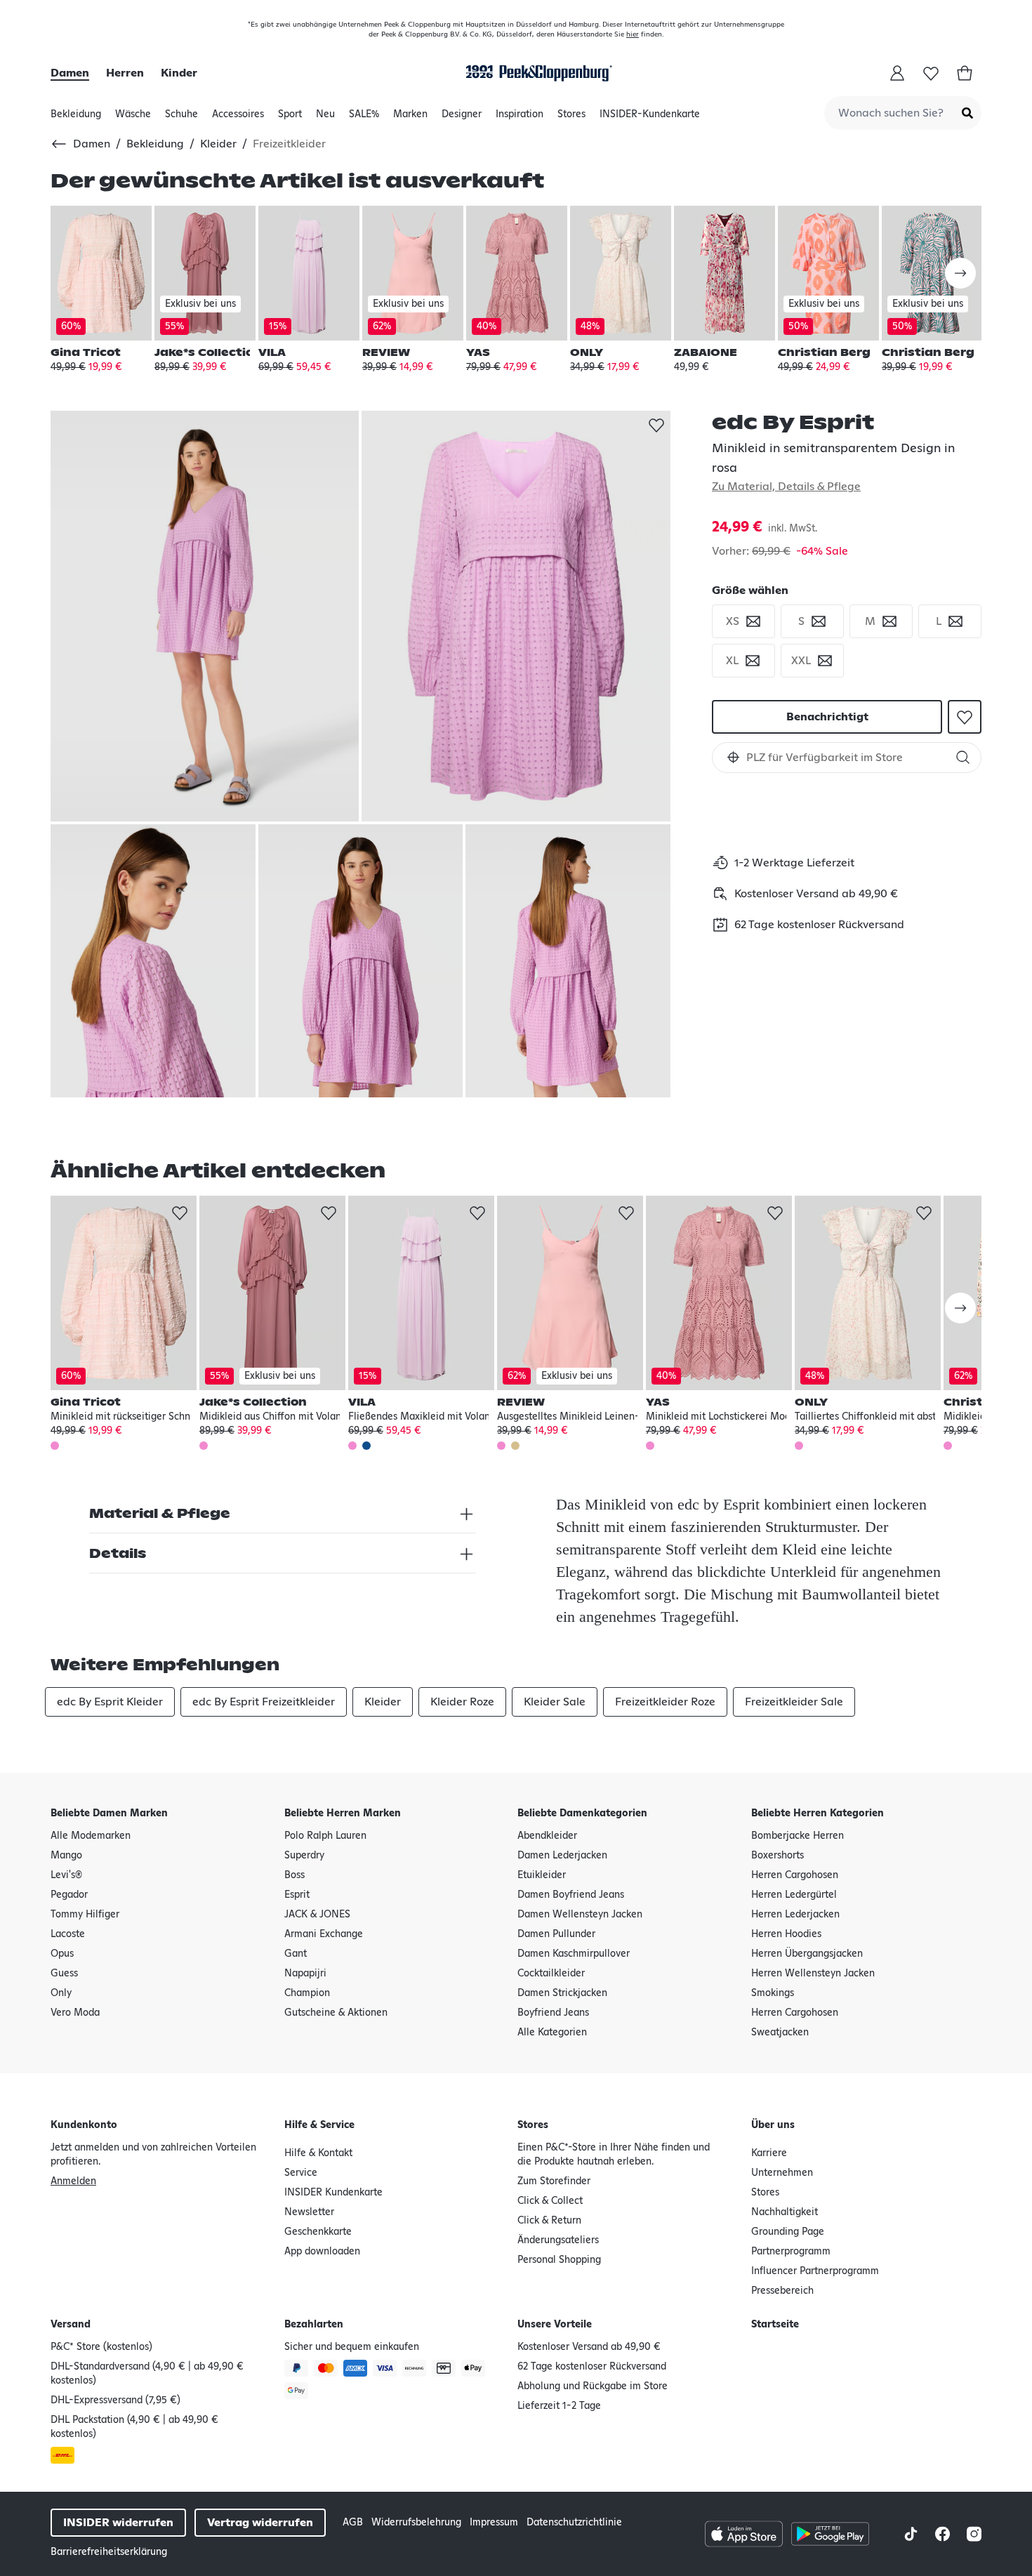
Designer (462, 118)
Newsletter (309, 2212)
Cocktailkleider (551, 1974)
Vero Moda (75, 2013)
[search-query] (847, 758)
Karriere (769, 2153)
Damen (70, 73)
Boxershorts (778, 1856)
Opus (62, 1954)
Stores (571, 118)
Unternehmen (782, 2173)
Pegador (69, 1895)
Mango (66, 1856)
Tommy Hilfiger (85, 1915)
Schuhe (181, 118)
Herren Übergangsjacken (807, 1954)
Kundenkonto (84, 2125)
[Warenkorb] (965, 73)
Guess (64, 1974)
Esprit (297, 1895)
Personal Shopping (559, 2260)
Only (61, 1993)
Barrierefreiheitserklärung (109, 2552)
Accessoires (238, 118)
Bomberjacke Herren (798, 1836)
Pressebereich (782, 2291)
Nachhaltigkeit (785, 2212)
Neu (325, 118)
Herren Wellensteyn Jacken (813, 1974)
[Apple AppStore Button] (744, 2534)
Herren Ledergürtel (794, 1895)
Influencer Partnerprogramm (815, 2271)
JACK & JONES (317, 1915)
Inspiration (520, 118)
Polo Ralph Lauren (325, 1836)
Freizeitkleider (289, 144)
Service (301, 2173)
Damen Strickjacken (562, 1993)
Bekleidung (76, 118)
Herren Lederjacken (795, 1915)
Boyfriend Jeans (553, 2013)
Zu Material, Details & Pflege (786, 487)
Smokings (773, 1993)
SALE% (364, 118)
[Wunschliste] (931, 73)
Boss (295, 1875)
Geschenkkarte (318, 2232)
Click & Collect (550, 2201)
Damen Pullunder (556, 1934)
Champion (307, 1993)
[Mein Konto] (897, 73)
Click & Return (549, 2221)
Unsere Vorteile (555, 2325)
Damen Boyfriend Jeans (571, 1895)
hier (633, 34)
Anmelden (73, 2181)
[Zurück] (62, 144)
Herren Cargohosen (795, 1875)
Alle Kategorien (552, 2033)
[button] (733, 757)
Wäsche (133, 118)
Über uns (773, 2125)
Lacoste (68, 1934)
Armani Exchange (324, 1934)
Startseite (775, 2325)
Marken (410, 118)
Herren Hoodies (786, 1934)
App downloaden (322, 2252)
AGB (353, 2523)
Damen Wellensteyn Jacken (580, 1915)
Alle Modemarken (91, 1836)
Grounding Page (788, 2232)
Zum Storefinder (554, 2181)
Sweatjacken (780, 2033)
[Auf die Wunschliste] (656, 425)
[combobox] (903, 113)
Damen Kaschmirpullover (574, 1954)
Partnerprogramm (791, 2252)
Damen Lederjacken (562, 1856)
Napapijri (305, 1974)
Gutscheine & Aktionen (336, 2013)
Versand (71, 2325)
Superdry (304, 1856)
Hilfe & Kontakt (318, 2153)
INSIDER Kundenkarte (333, 2193)
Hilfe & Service (319, 2125)
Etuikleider (542, 1875)
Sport (290, 118)
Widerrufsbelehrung (416, 2523)
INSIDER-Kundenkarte (650, 114)
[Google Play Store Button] (830, 2534)
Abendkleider (547, 1836)
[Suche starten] (967, 113)
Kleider (218, 144)
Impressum (494, 2523)
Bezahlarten (314, 2325)
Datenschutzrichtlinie (574, 2523)
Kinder (179, 73)
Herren (125, 73)
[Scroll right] (960, 273)
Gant (296, 1954)
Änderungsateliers (558, 2240)
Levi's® (66, 1875)
